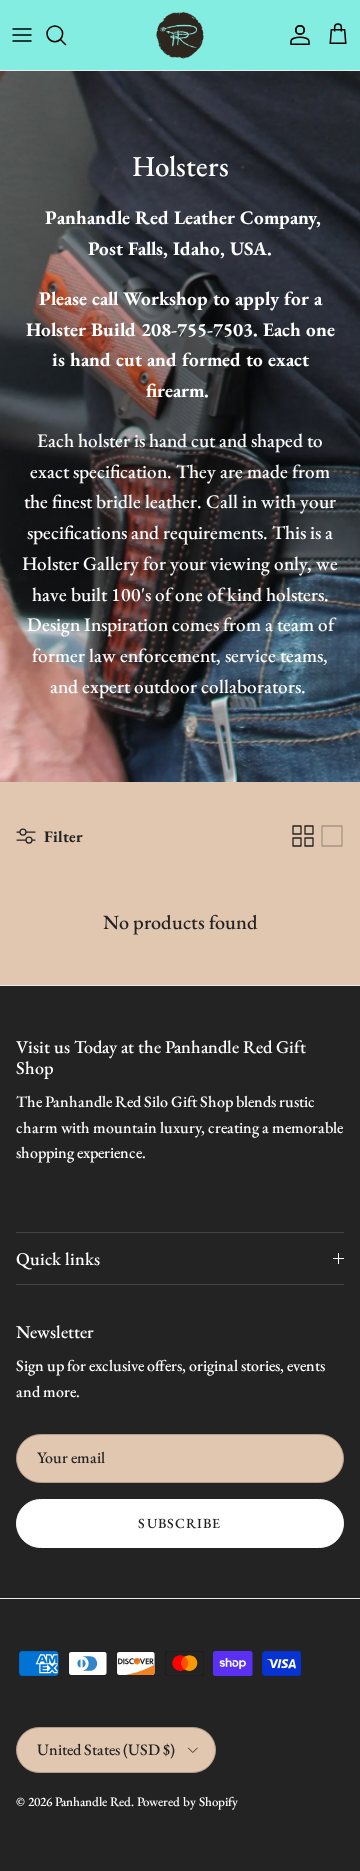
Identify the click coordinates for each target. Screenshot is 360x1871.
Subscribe (179, 1523)
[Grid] (303, 836)
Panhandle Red (93, 1801)
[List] (332, 836)
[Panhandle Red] (180, 35)
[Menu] (22, 35)
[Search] (66, 35)
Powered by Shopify (187, 1801)
